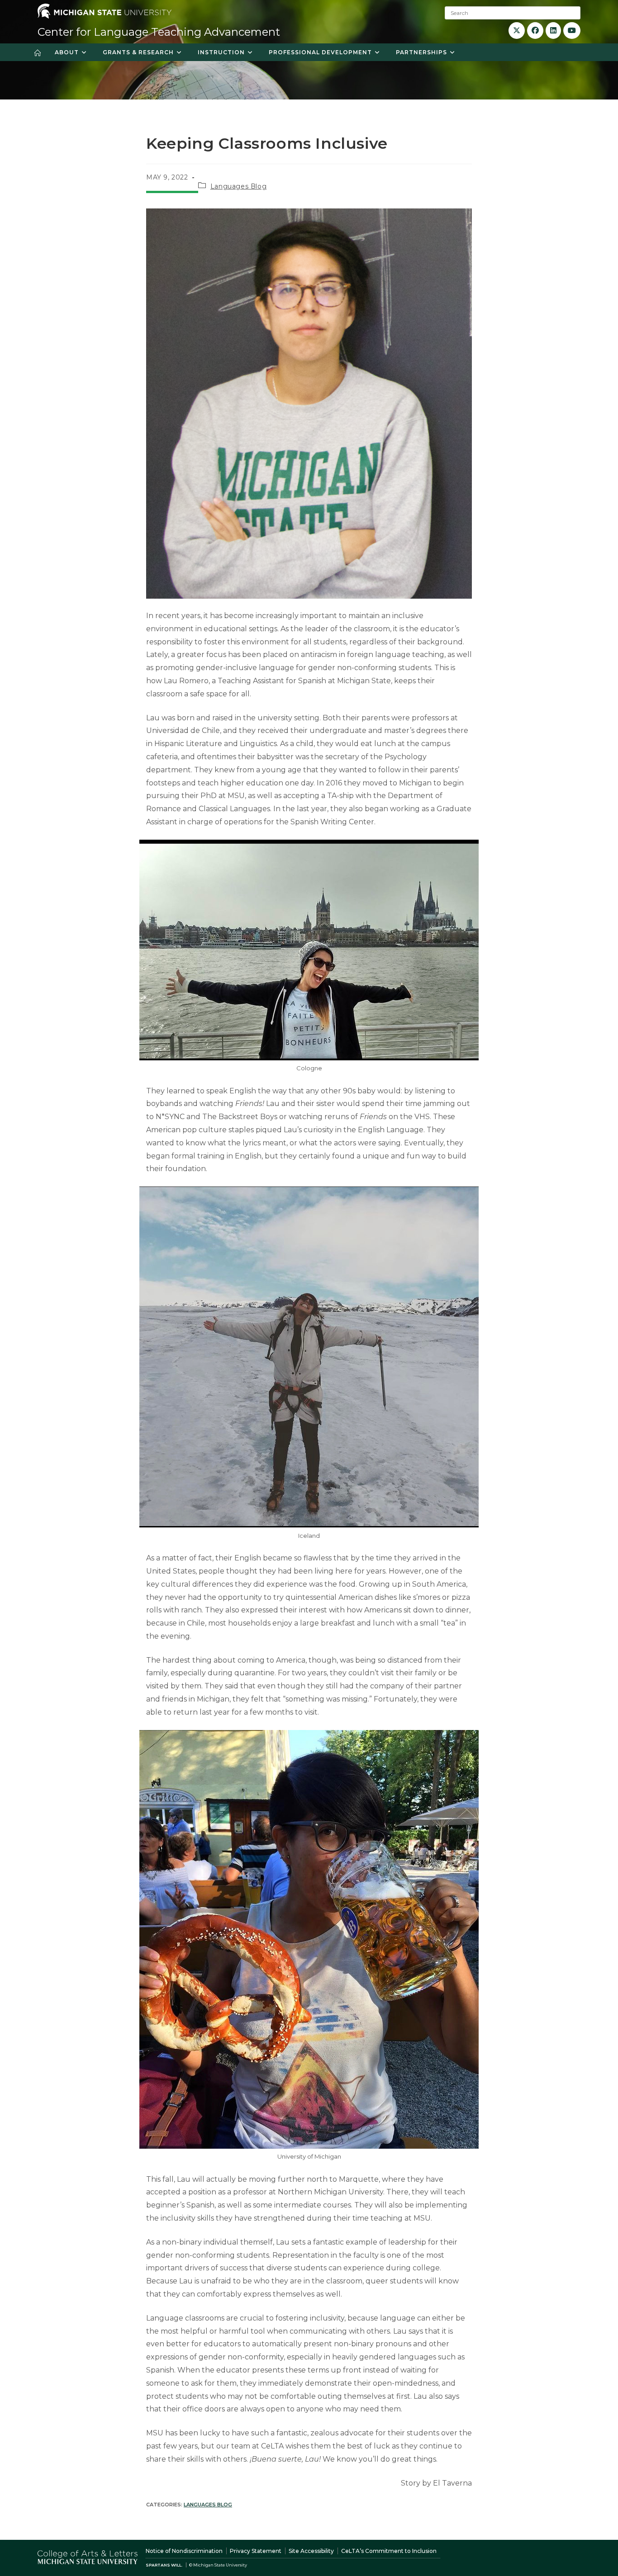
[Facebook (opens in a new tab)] (535, 31)
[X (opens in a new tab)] (517, 31)
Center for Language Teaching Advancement (159, 32)
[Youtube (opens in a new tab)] (572, 31)
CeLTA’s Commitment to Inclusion (389, 2551)
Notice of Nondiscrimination (184, 2551)
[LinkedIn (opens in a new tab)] (553, 31)
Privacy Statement (256, 2551)
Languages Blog (238, 186)
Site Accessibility (311, 2551)
